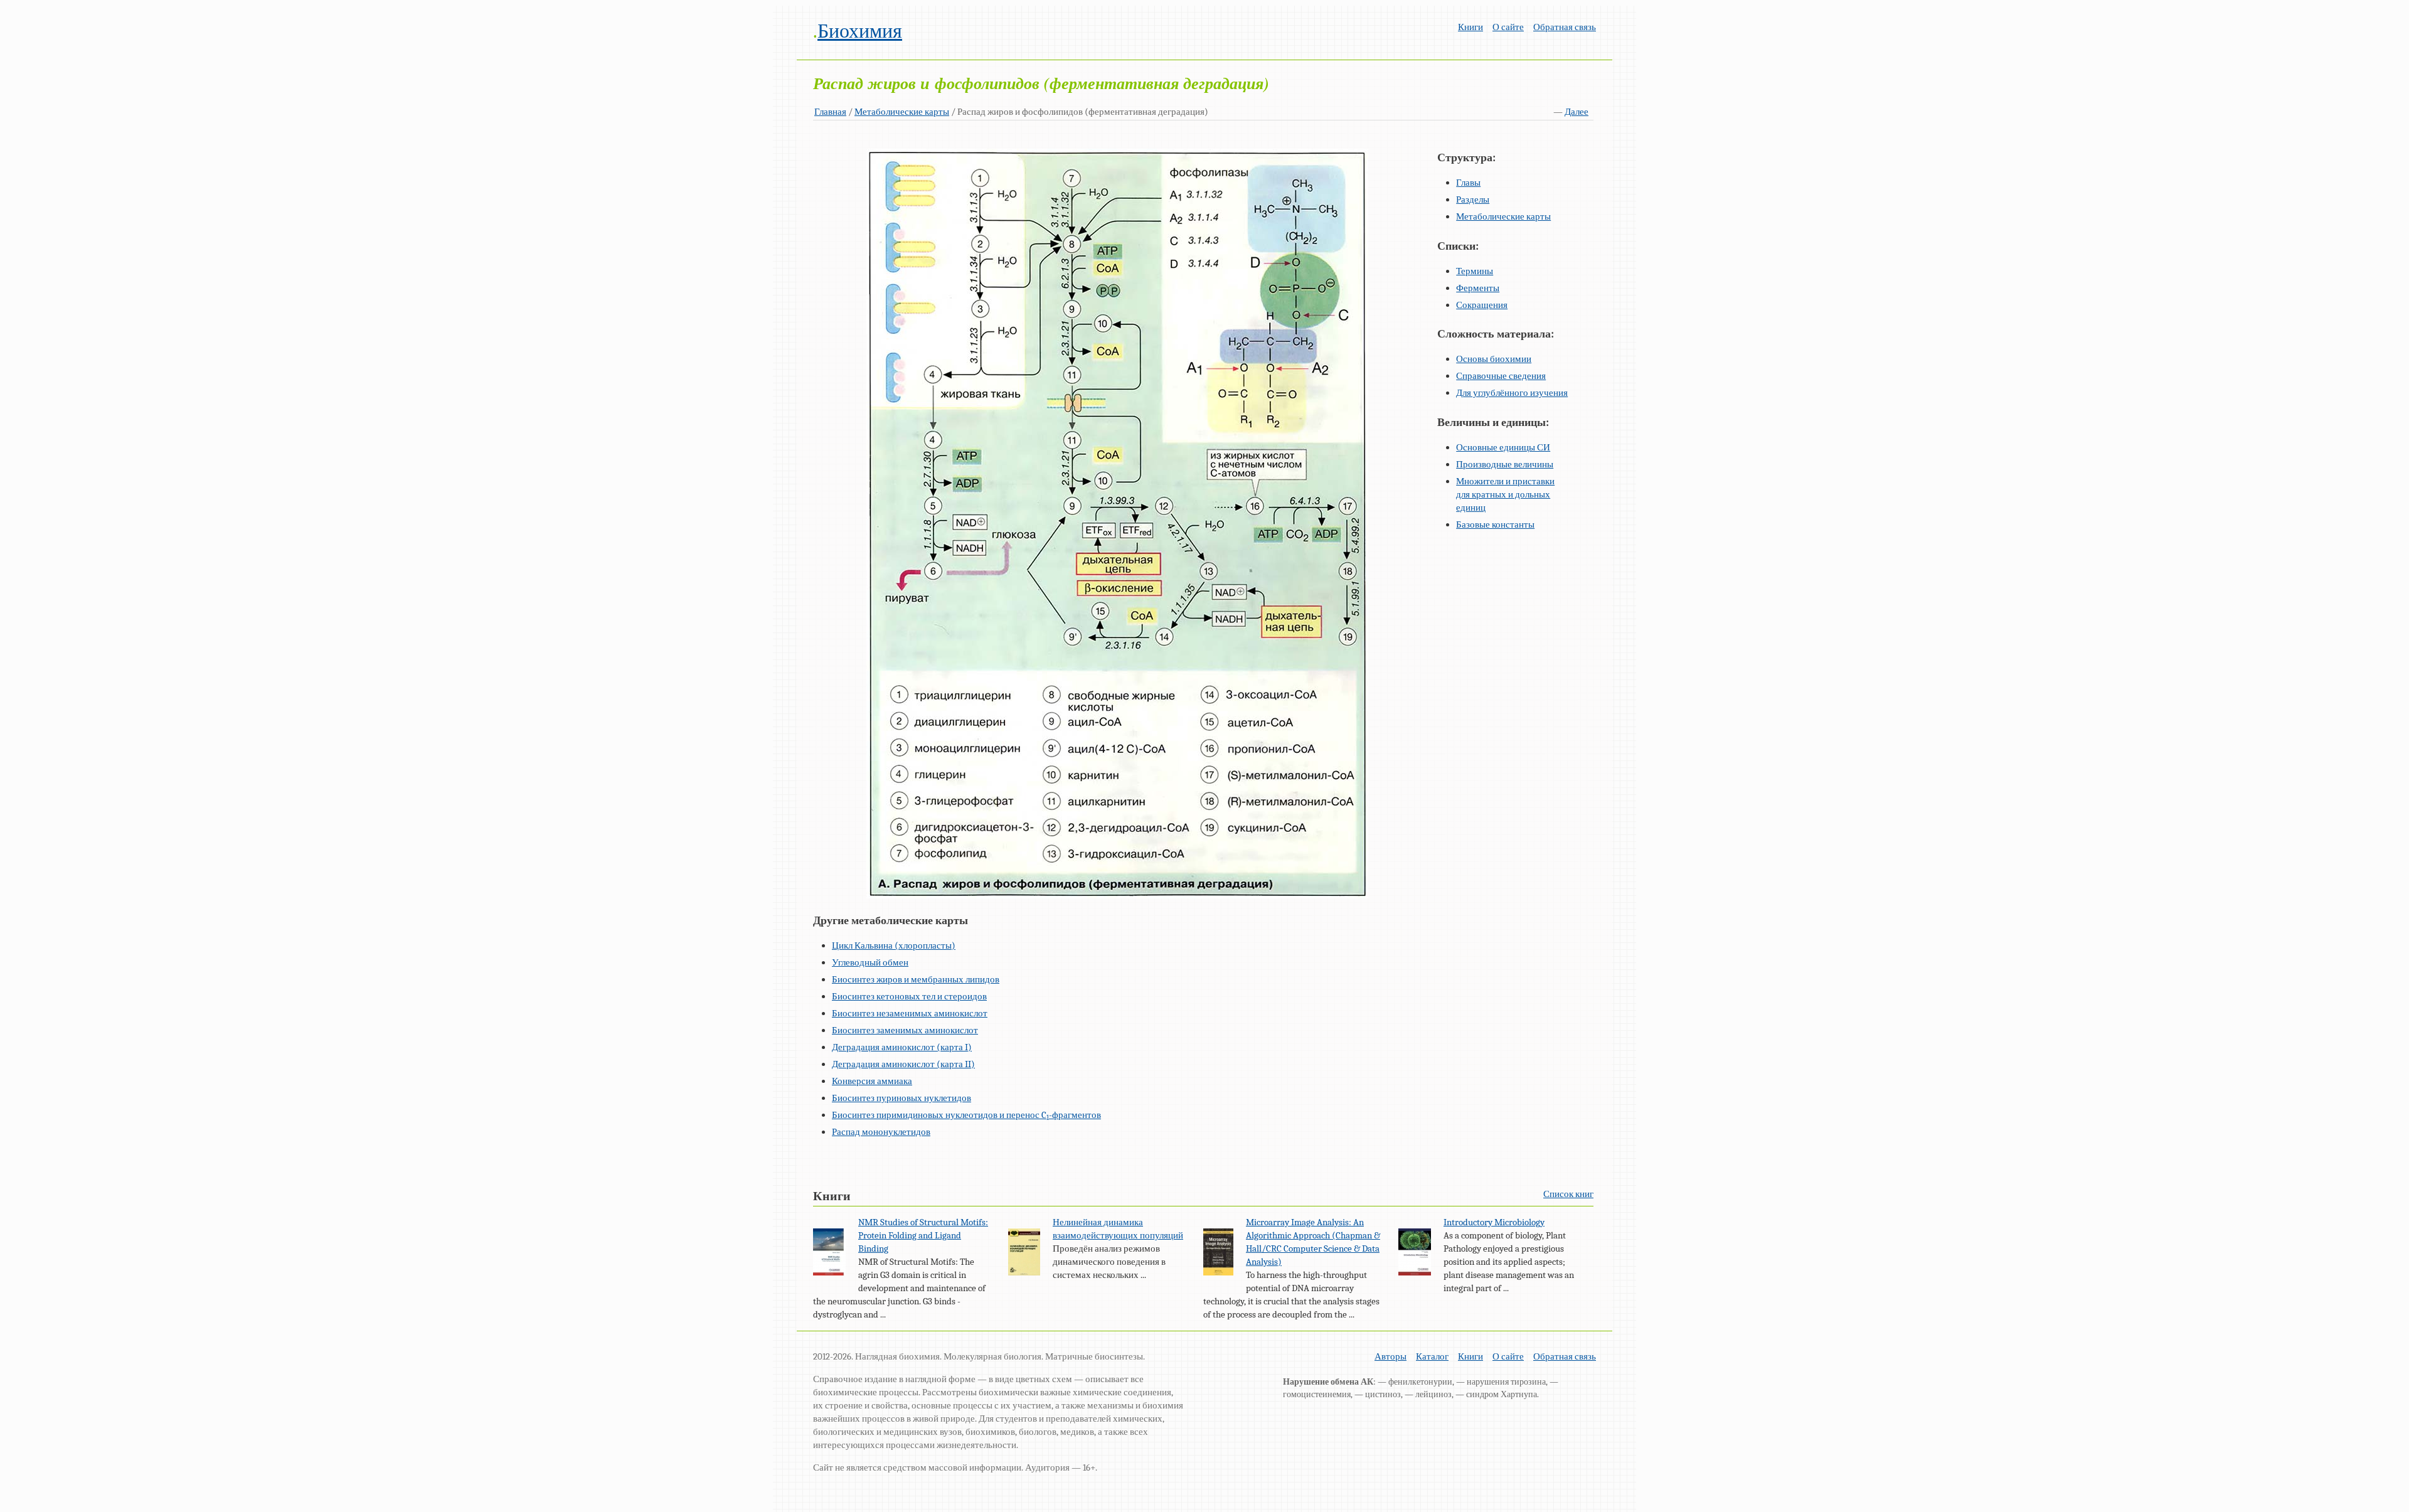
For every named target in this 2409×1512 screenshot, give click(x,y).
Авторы (1391, 1356)
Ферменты (1478, 288)
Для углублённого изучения (1512, 393)
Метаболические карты (902, 112)
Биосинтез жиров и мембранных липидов (916, 979)
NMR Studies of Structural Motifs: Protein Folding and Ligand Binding (923, 1235)
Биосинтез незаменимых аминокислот (910, 1013)
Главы (1468, 183)
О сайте (1508, 27)
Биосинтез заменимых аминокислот (905, 1030)
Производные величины (1505, 464)
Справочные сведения (1501, 376)
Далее (1577, 112)
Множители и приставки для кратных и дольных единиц (1505, 494)
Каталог (1432, 1356)
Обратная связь (1565, 27)
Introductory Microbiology (1494, 1222)
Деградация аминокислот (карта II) (903, 1064)
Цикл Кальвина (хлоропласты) (894, 945)
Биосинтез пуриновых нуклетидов (901, 1098)
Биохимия (860, 31)
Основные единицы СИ (1503, 447)
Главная (830, 112)
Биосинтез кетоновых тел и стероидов (909, 996)
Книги (1470, 27)
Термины (1475, 271)
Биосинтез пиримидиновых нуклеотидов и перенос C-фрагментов (966, 1115)
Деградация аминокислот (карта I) (902, 1047)
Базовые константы (1495, 524)
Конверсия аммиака (872, 1081)
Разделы (1473, 200)
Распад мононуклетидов (881, 1132)
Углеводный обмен (870, 962)
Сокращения (1482, 305)
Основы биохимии (1494, 359)
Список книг (1568, 1194)
